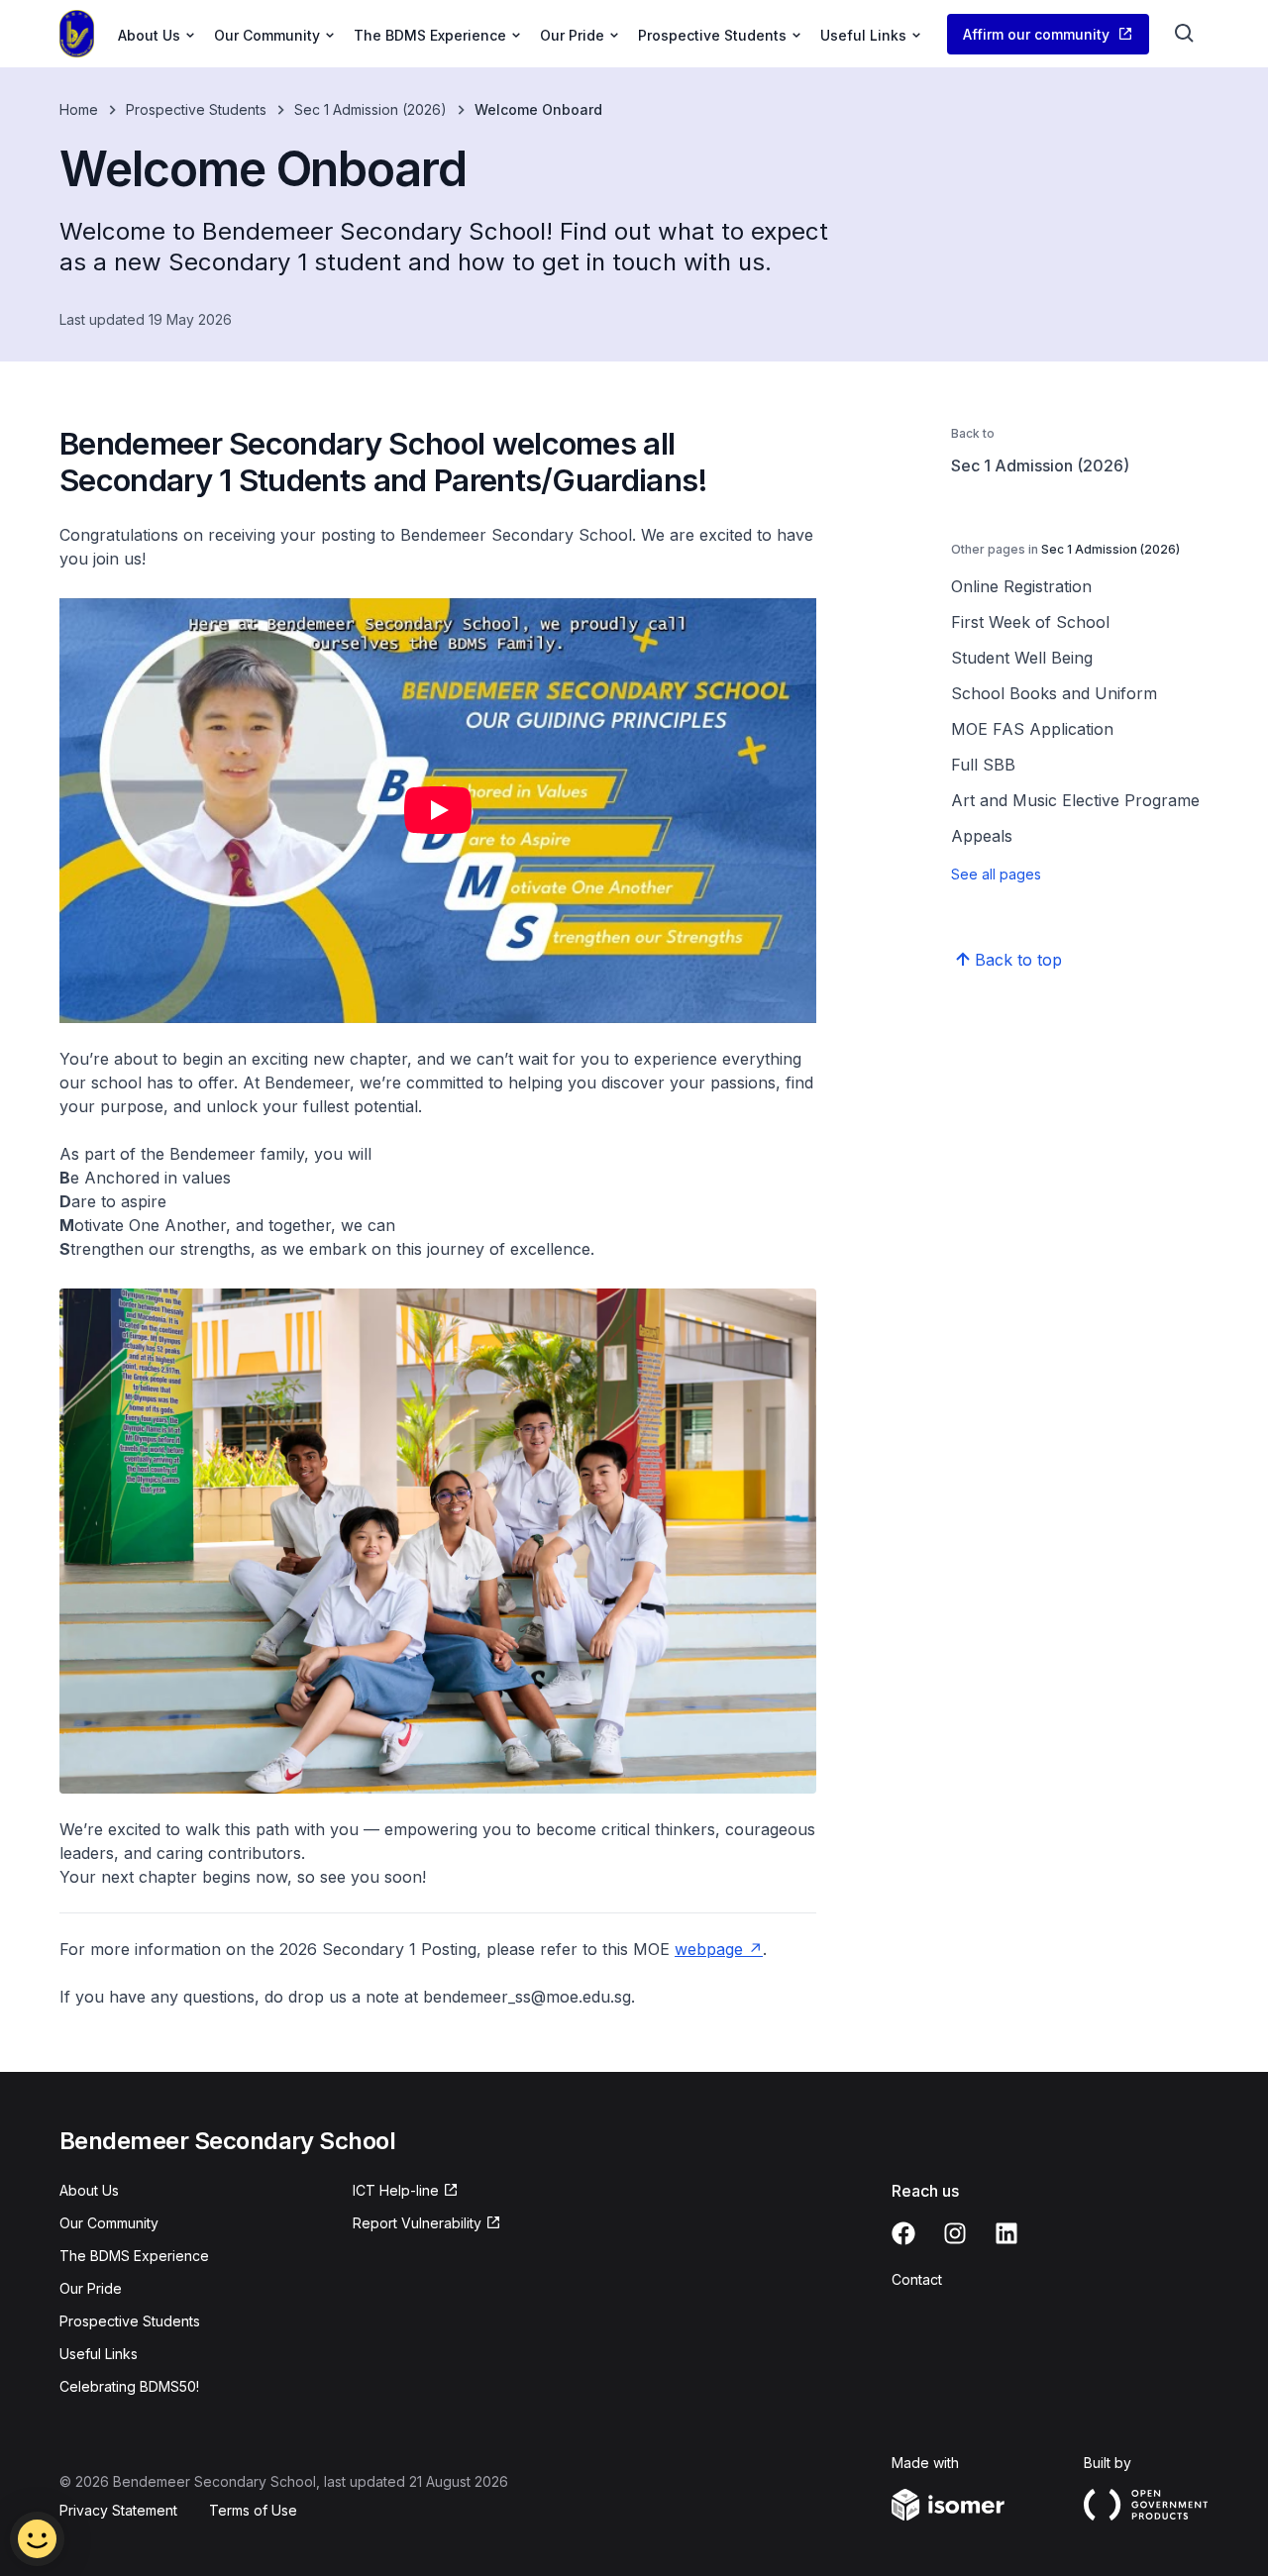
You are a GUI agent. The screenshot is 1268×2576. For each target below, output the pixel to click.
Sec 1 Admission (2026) (370, 109)
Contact (917, 2279)
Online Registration (1021, 586)
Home (79, 109)
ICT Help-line (396, 2190)
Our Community (109, 2223)
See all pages (996, 874)
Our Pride (91, 2288)
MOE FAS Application (1032, 729)
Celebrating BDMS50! (129, 2386)
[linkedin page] (1006, 2233)
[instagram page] (955, 2233)
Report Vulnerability (417, 2223)
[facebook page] (903, 2233)
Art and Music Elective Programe (1075, 800)
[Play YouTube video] (438, 811)
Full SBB (983, 765)
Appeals (982, 836)
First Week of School (1030, 622)
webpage (709, 1949)
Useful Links (99, 2354)
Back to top (1018, 960)
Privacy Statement (118, 2510)
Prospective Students (196, 109)
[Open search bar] (1185, 34)
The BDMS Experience (134, 2256)
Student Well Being (1022, 658)
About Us (89, 2190)
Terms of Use (253, 2510)
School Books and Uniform (1054, 693)
